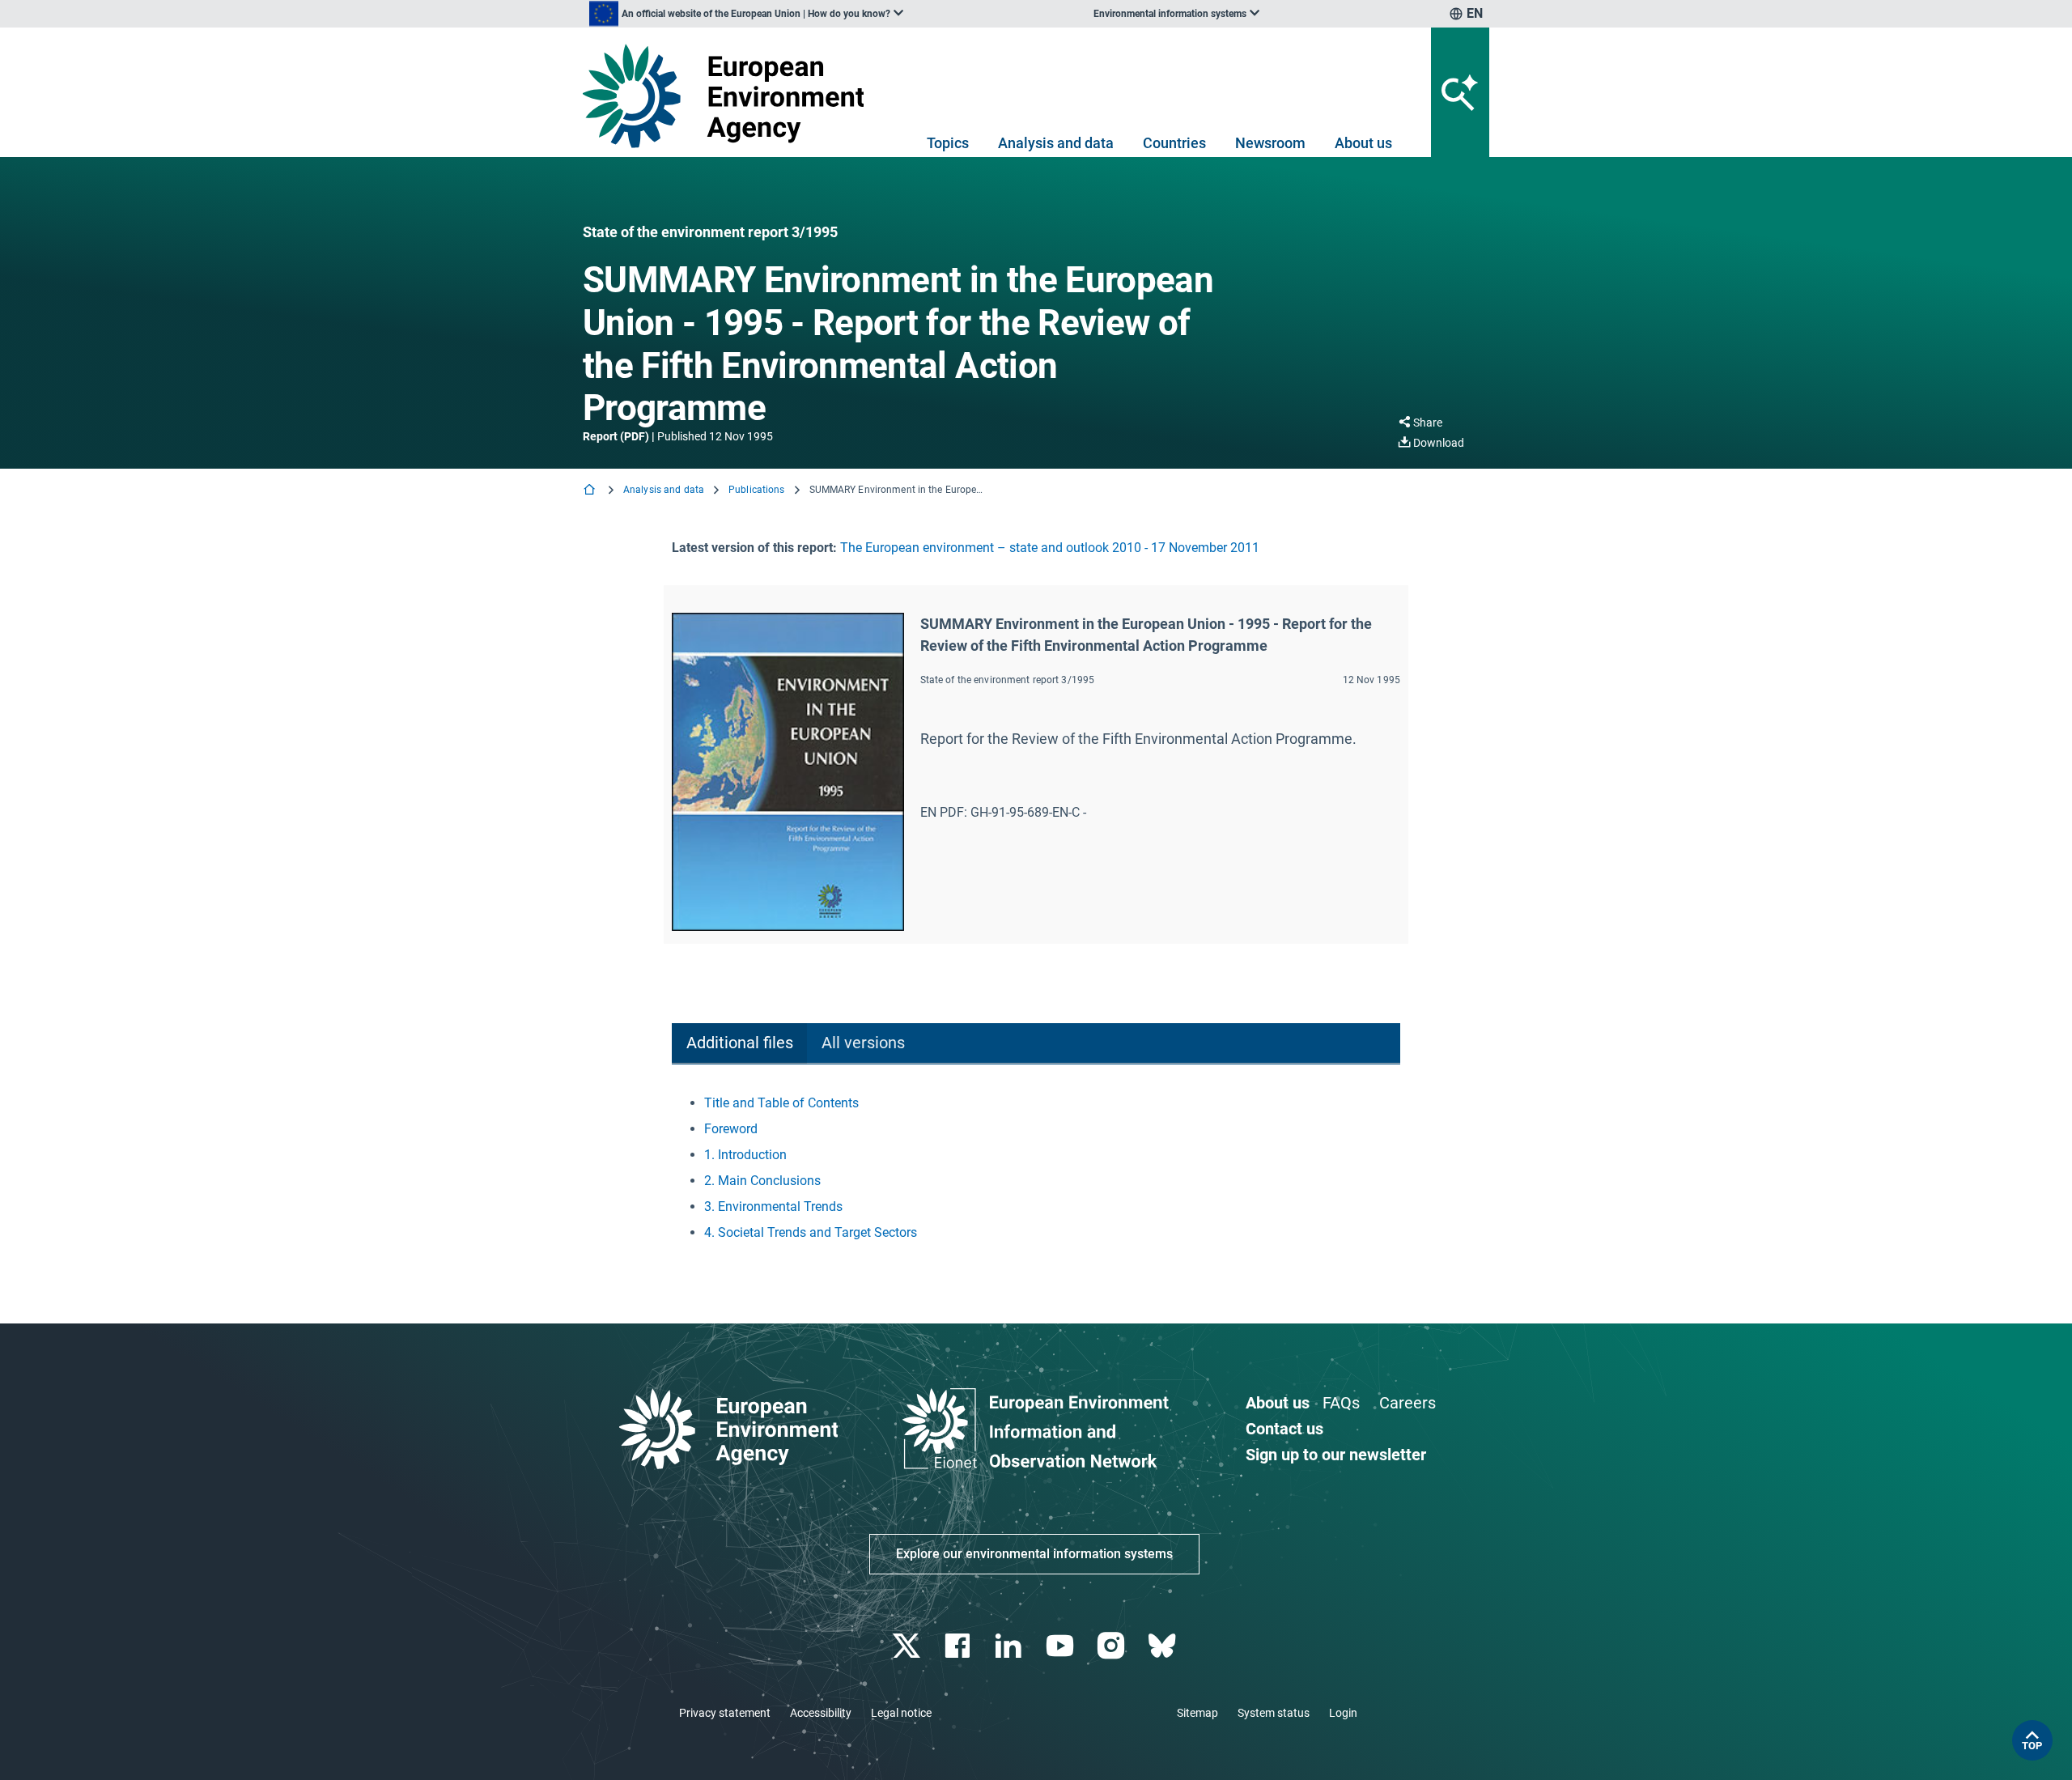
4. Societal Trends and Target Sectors (811, 1232)
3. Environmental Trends (773, 1206)
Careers (1408, 1403)
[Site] (730, 96)
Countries (1174, 143)
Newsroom (1270, 143)
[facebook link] (960, 1646)
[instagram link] (1112, 1646)
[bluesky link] (1163, 1646)
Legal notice (901, 1713)
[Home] (591, 491)
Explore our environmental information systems (1034, 1554)
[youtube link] (1061, 1646)
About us (1363, 143)
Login (1343, 1713)
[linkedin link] (1011, 1646)
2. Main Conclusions (762, 1181)
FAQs (1341, 1403)
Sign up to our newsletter (1336, 1455)
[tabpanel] (1036, 1168)
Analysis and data (1056, 143)
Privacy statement (725, 1713)
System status (1274, 1713)
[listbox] (746, 14)
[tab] (739, 1044)
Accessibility (821, 1713)
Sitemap (1197, 1713)
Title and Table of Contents (781, 1103)
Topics (948, 143)
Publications (756, 490)
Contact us (1284, 1429)
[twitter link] (908, 1646)
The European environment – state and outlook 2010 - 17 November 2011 (1050, 548)
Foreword (731, 1129)
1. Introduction (745, 1155)
